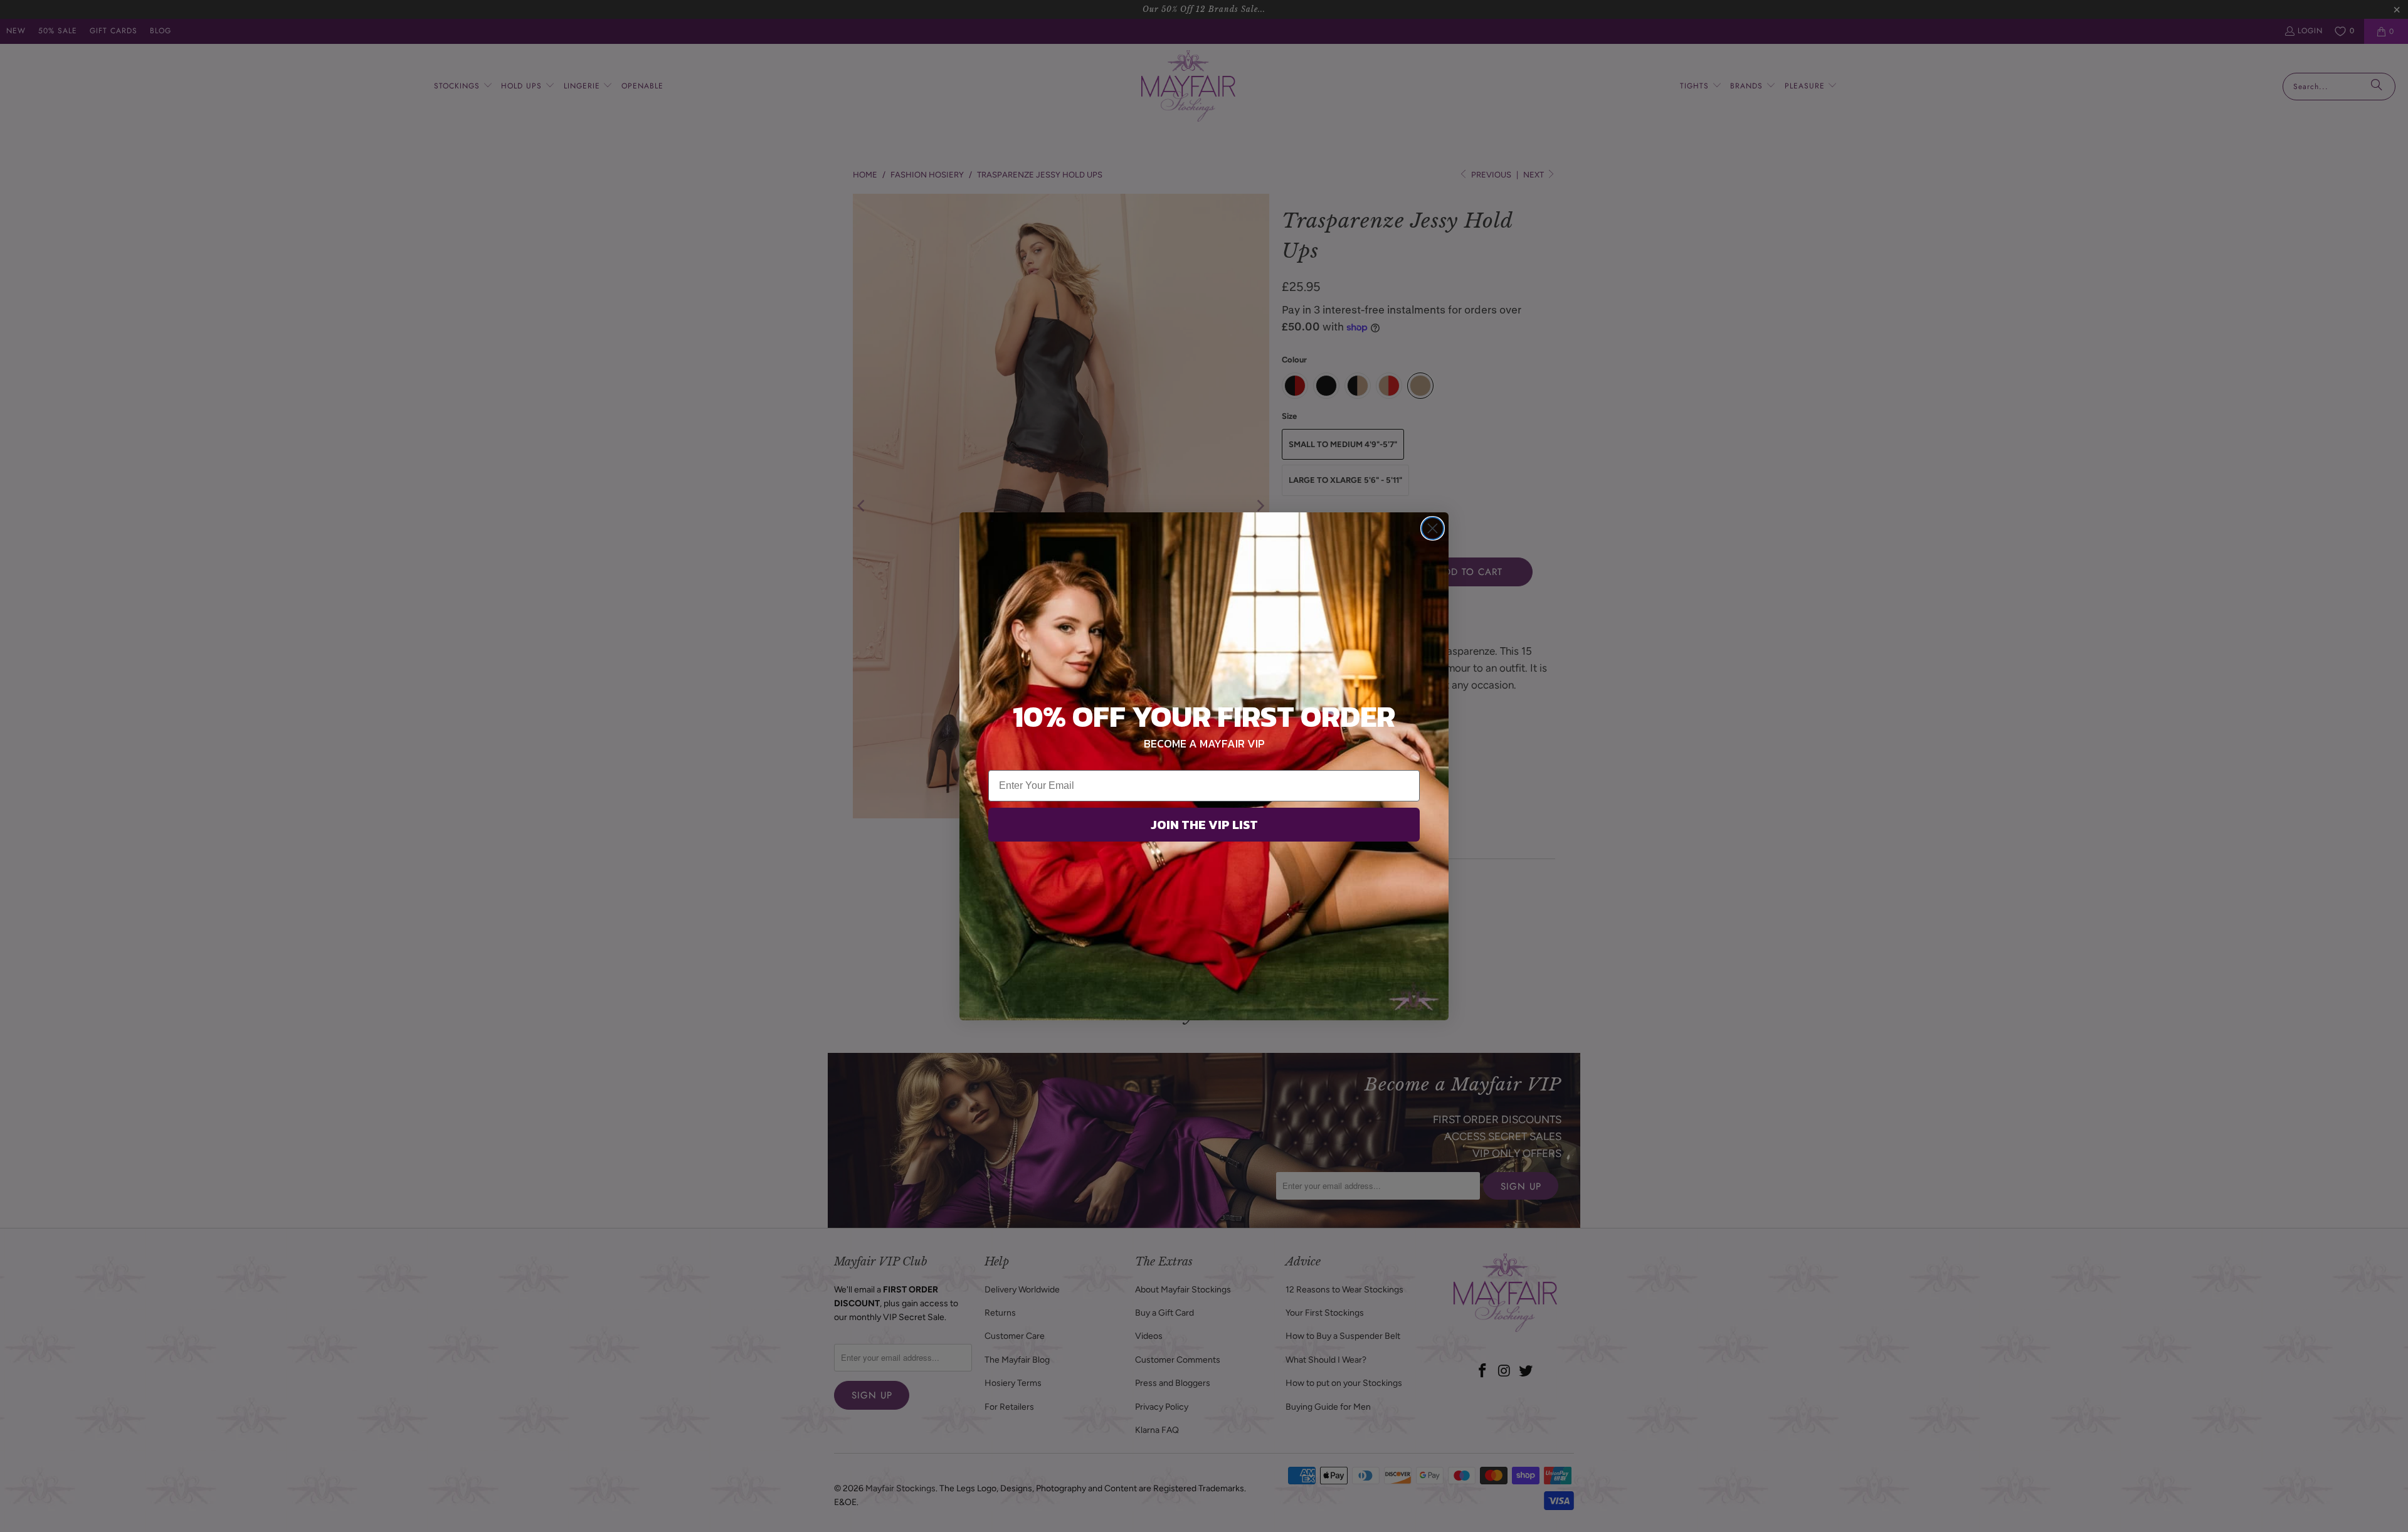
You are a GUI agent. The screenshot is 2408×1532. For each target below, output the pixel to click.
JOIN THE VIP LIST (1204, 825)
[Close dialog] (1433, 528)
